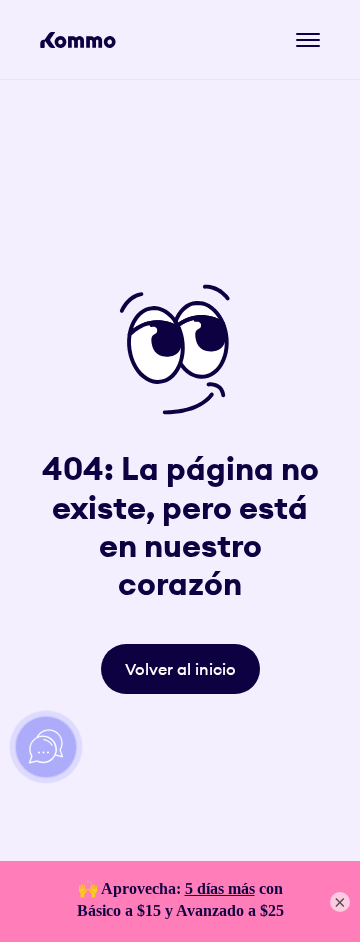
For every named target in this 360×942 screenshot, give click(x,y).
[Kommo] (78, 40)
